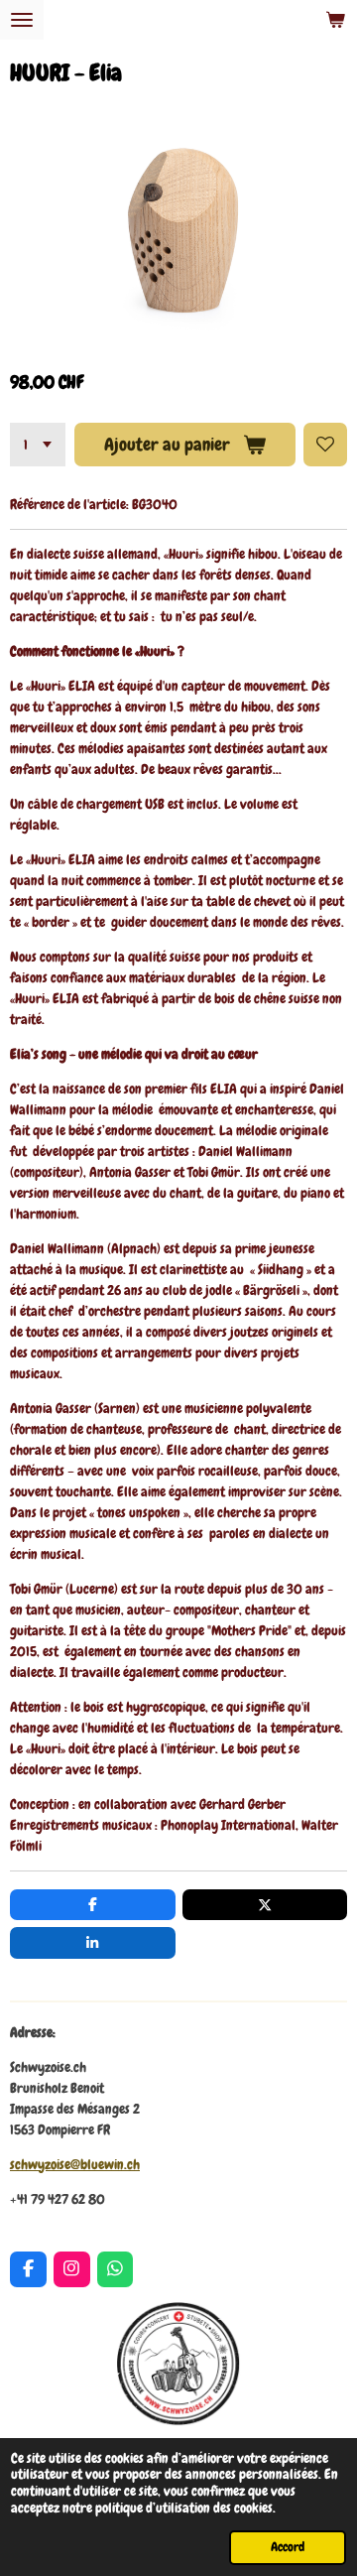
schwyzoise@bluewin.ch (75, 2164)
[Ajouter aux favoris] (325, 445)
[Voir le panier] (335, 20)
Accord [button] (288, 2547)
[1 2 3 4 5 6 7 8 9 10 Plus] (38, 445)
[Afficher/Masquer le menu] (22, 20)
